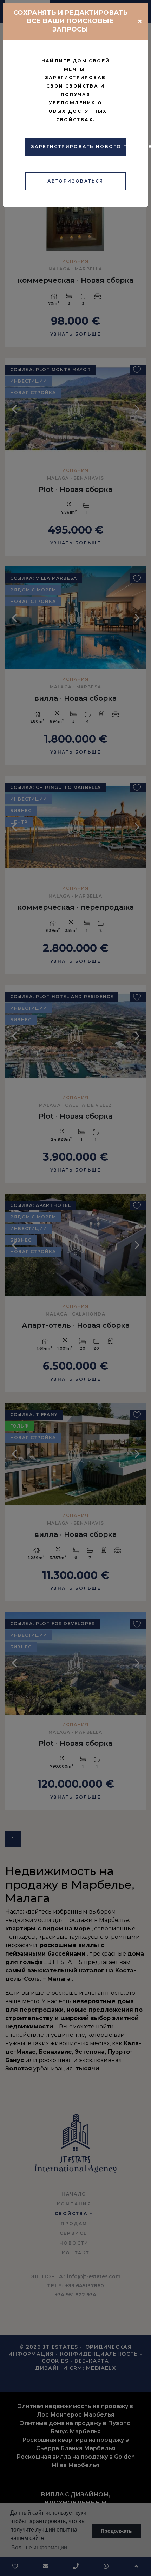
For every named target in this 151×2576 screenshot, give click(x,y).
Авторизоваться (75, 181)
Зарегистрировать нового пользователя (78, 147)
